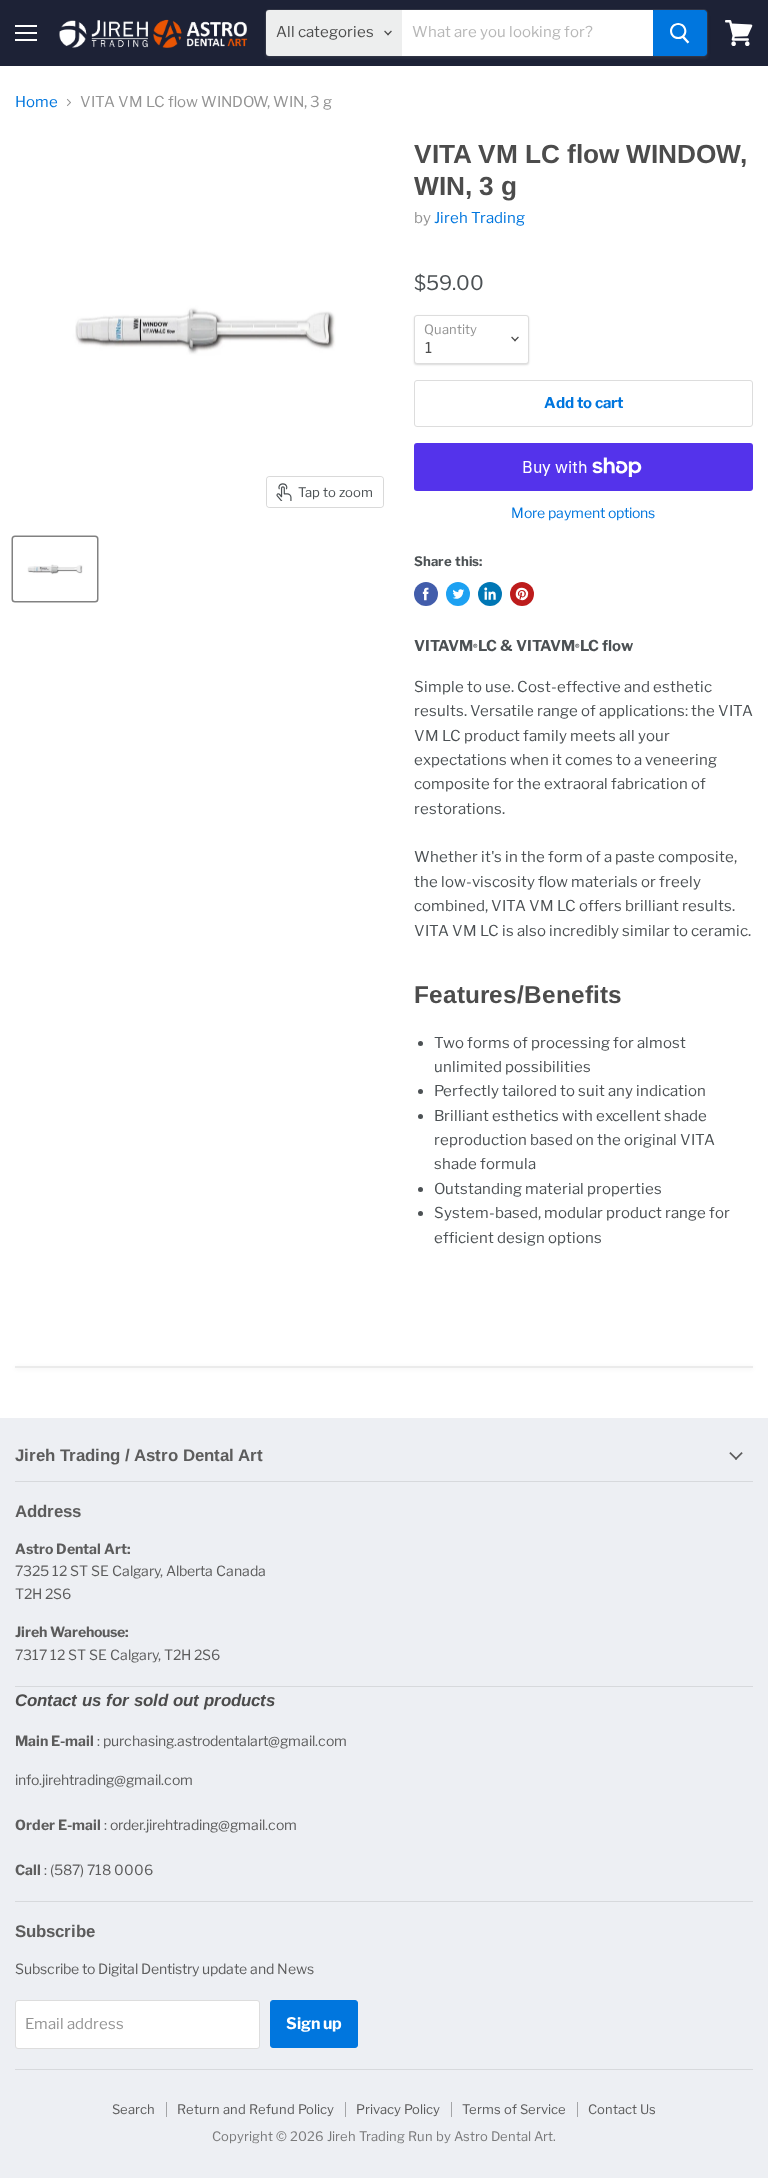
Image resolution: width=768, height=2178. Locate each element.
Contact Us (622, 2109)
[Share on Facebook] (426, 594)
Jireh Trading (479, 218)
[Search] (680, 33)
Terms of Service (514, 2109)
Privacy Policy (398, 2109)
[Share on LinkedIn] (490, 594)
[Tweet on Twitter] (458, 594)
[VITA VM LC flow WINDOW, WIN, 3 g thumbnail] (55, 569)
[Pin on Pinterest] (522, 594)
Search (133, 2109)
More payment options (583, 513)
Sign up (314, 2023)
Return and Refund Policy (255, 2109)
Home (36, 102)
